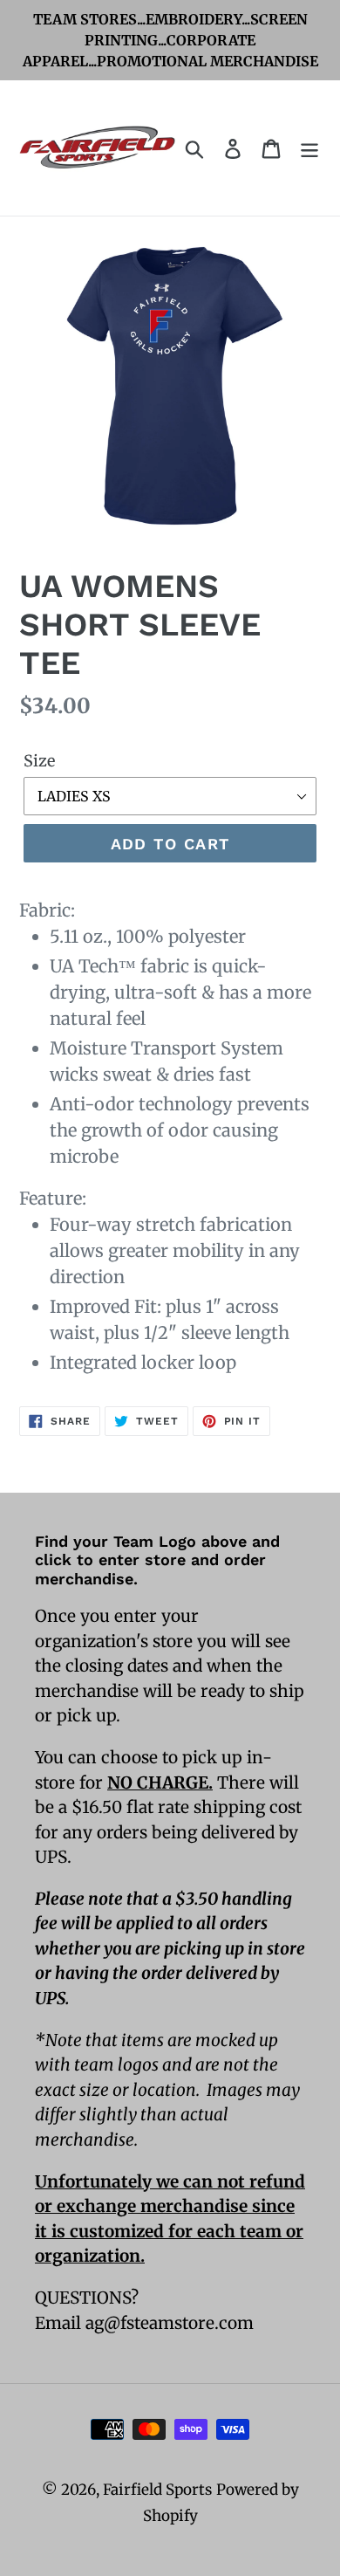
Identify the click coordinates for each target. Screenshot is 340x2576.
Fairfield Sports (157, 2490)
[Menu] (309, 148)
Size (39, 761)
